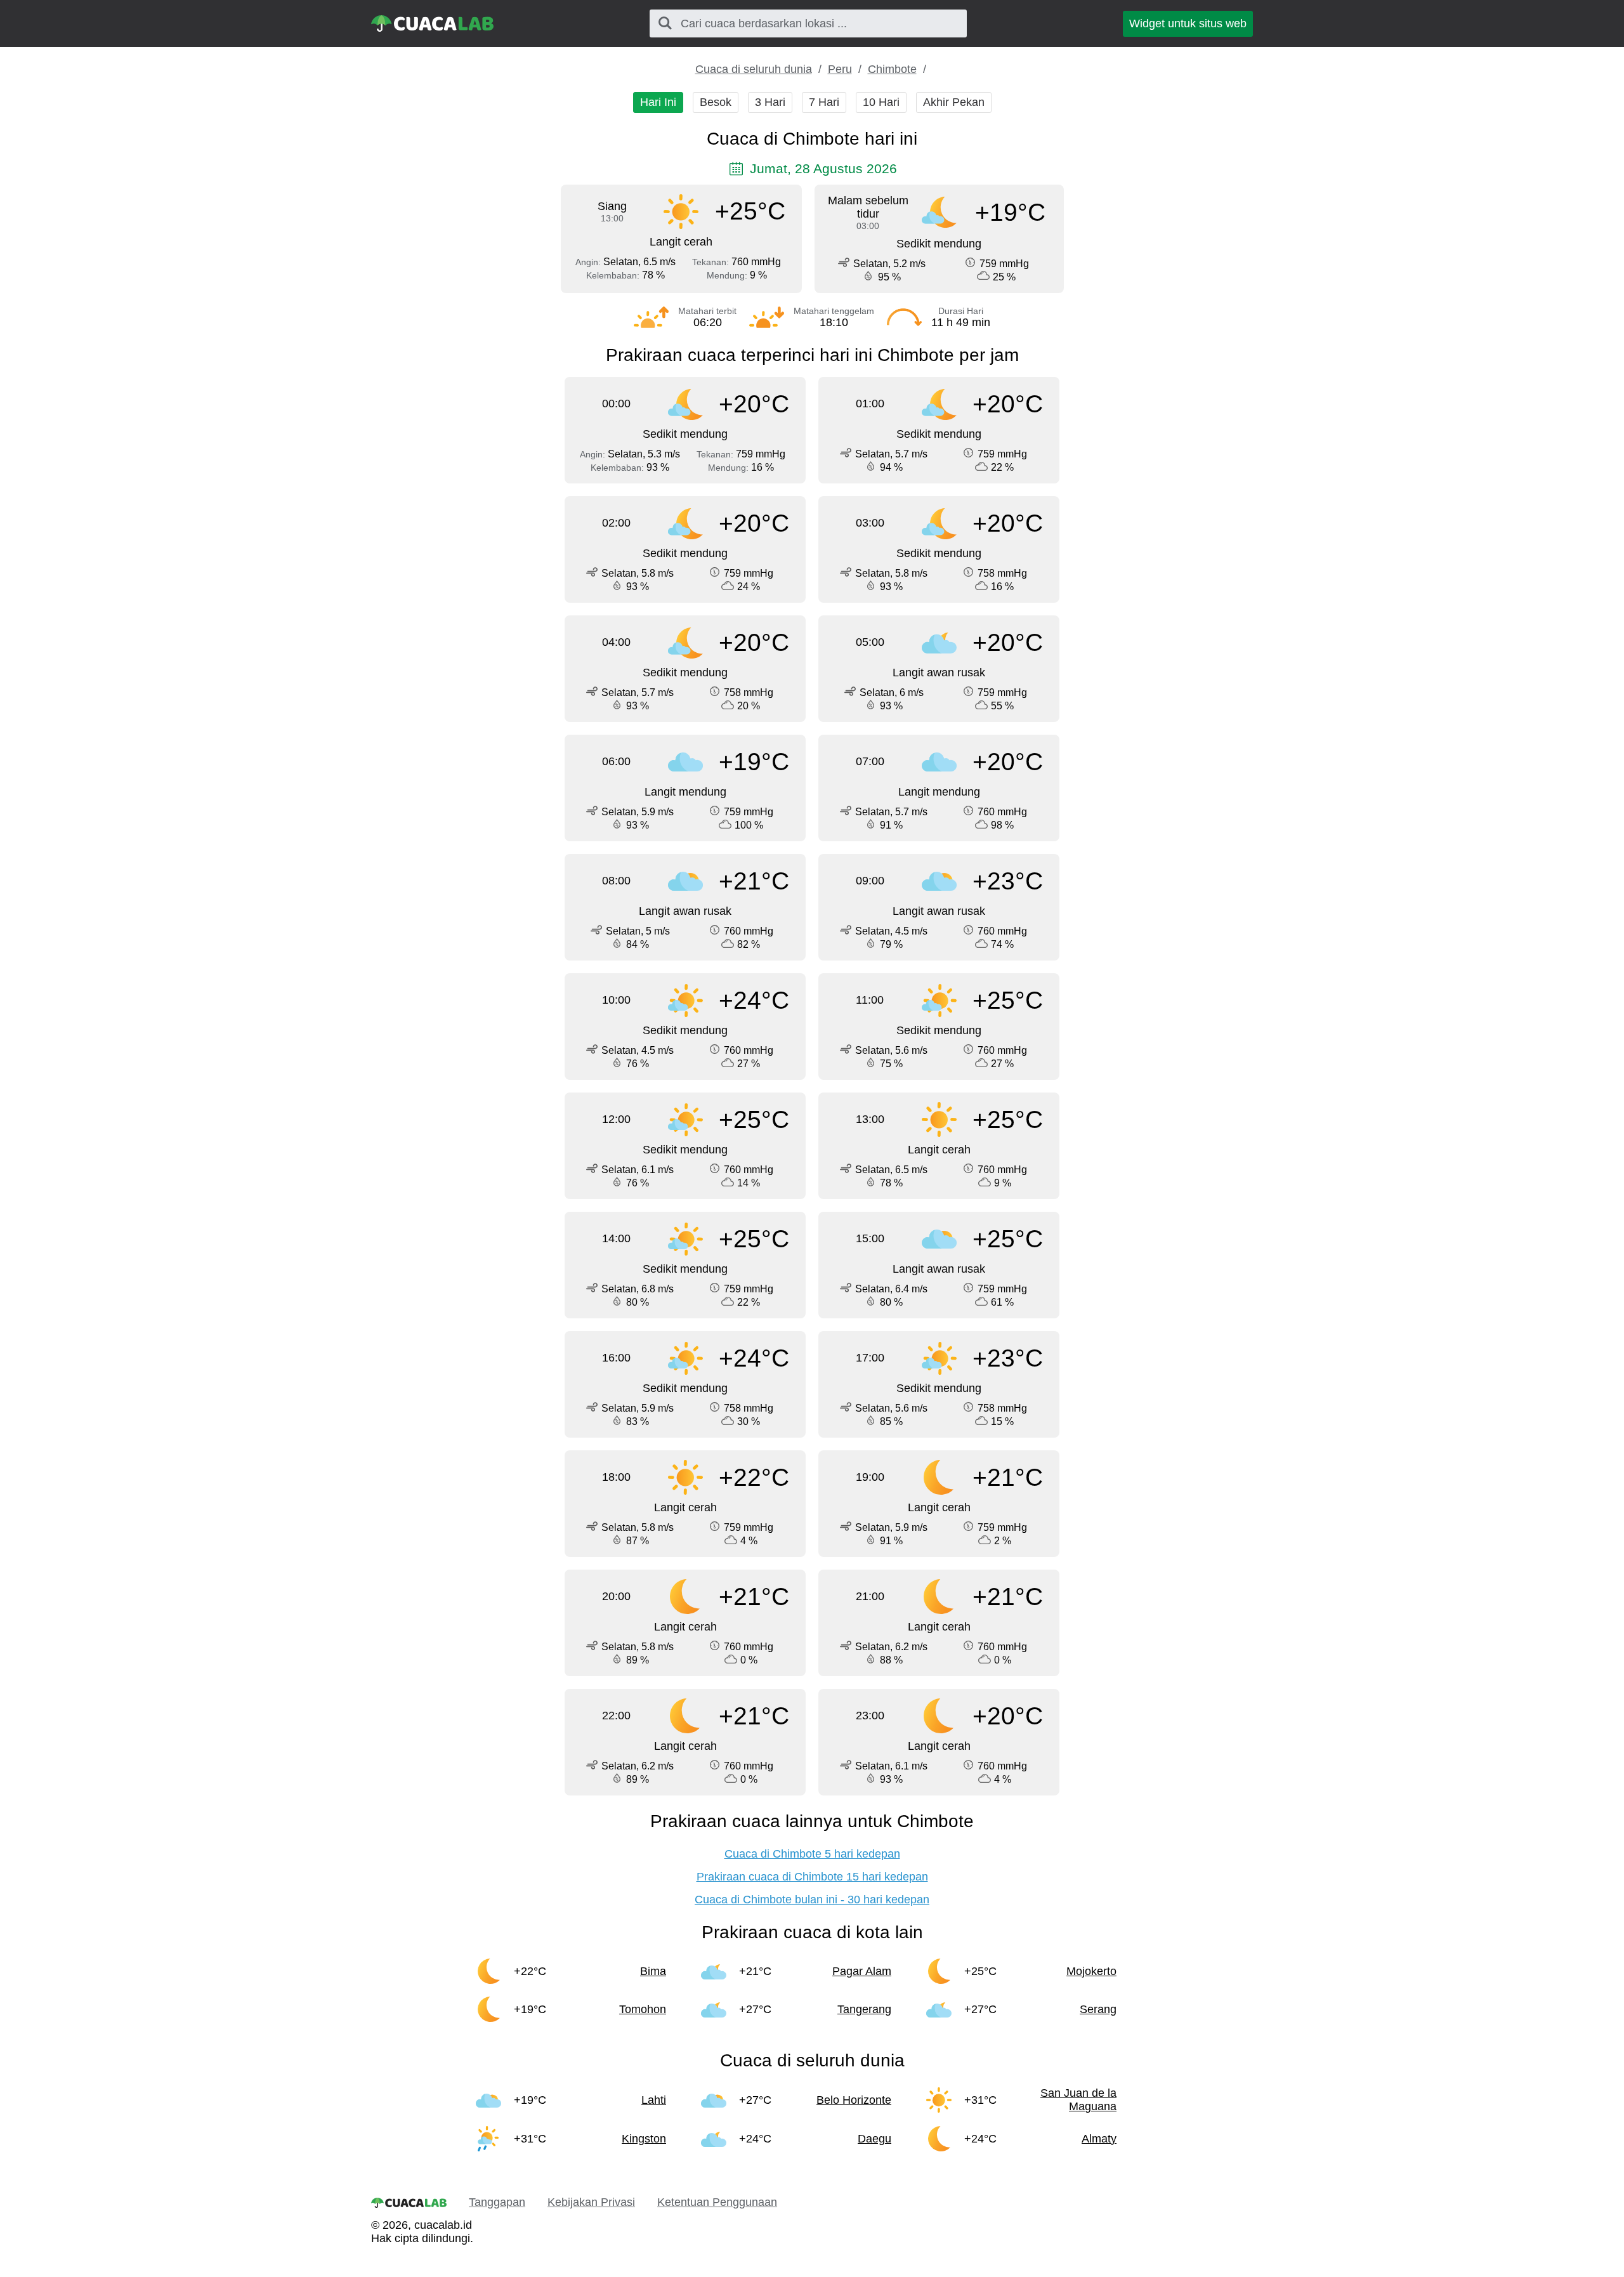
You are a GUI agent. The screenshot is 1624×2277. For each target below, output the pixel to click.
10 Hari (881, 102)
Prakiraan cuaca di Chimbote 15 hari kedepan (812, 1877)
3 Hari (770, 102)
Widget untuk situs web (1188, 23)
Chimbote (892, 69)
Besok (716, 102)
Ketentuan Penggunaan (717, 2202)
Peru (840, 69)
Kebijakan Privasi (591, 2202)
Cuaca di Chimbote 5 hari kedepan (812, 1854)
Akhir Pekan (954, 102)
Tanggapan (497, 2202)
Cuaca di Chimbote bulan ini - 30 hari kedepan (812, 1900)
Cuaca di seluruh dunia (754, 69)
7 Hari (824, 102)
